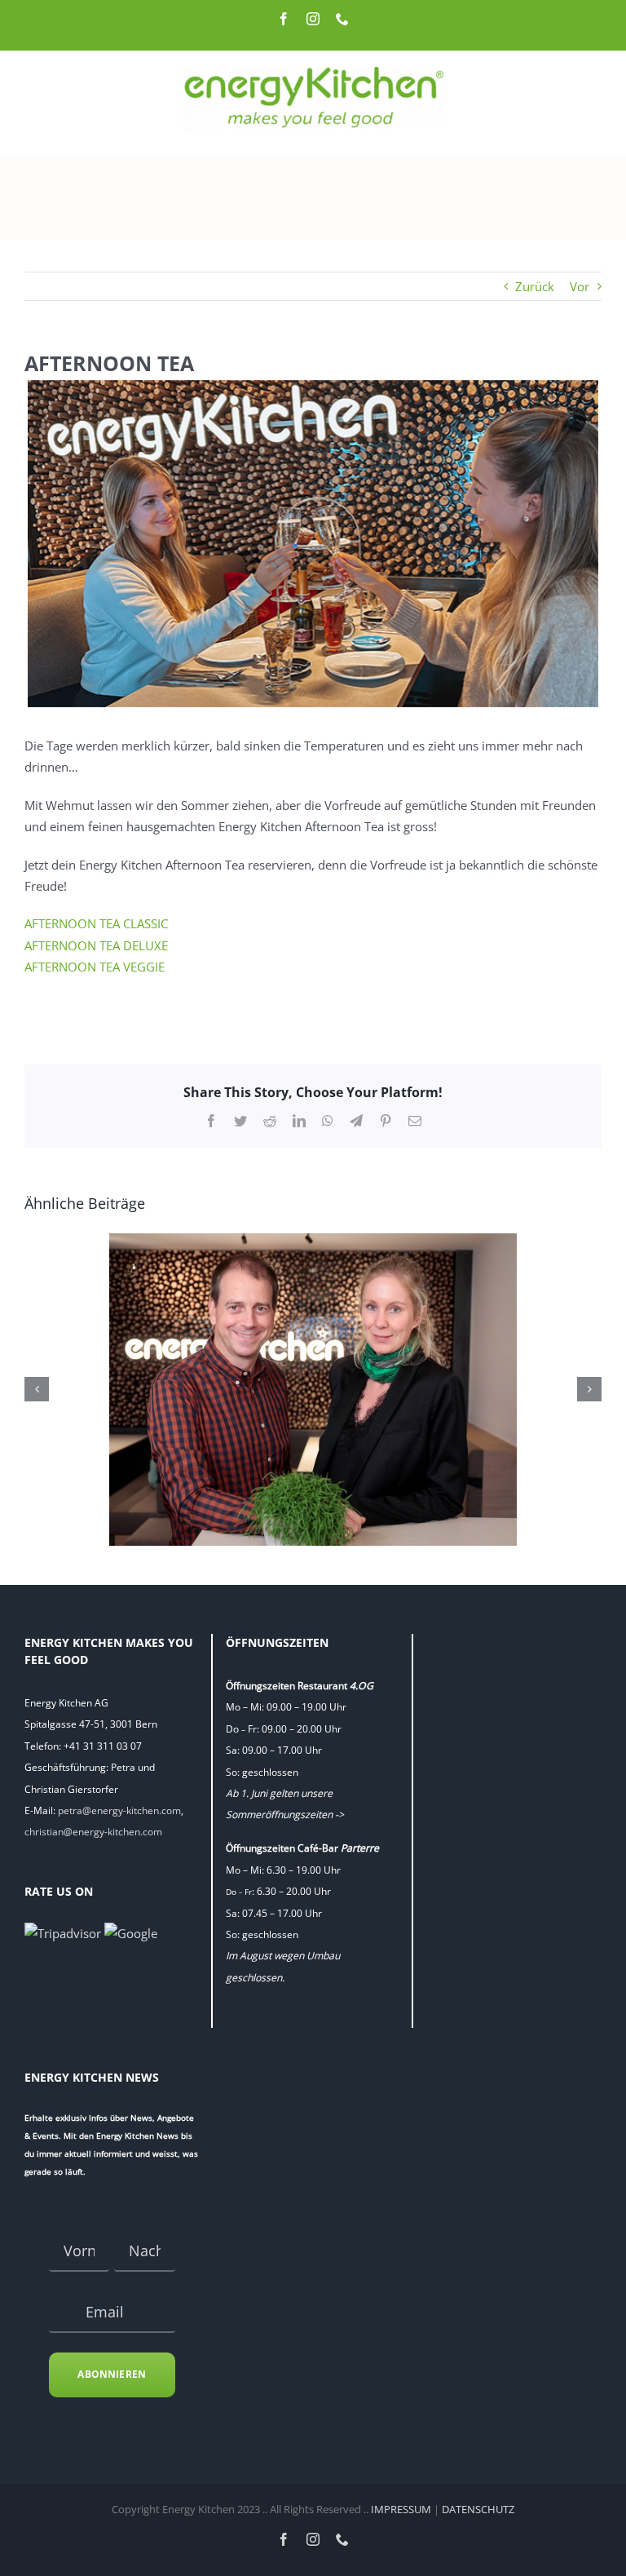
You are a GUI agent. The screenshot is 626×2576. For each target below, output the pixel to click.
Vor (580, 286)
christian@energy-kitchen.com (93, 1832)
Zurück (535, 286)
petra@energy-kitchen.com (119, 1810)
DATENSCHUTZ (478, 2509)
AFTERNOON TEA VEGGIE (95, 967)
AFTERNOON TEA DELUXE (96, 945)
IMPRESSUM (401, 2509)
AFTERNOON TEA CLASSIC (96, 923)
